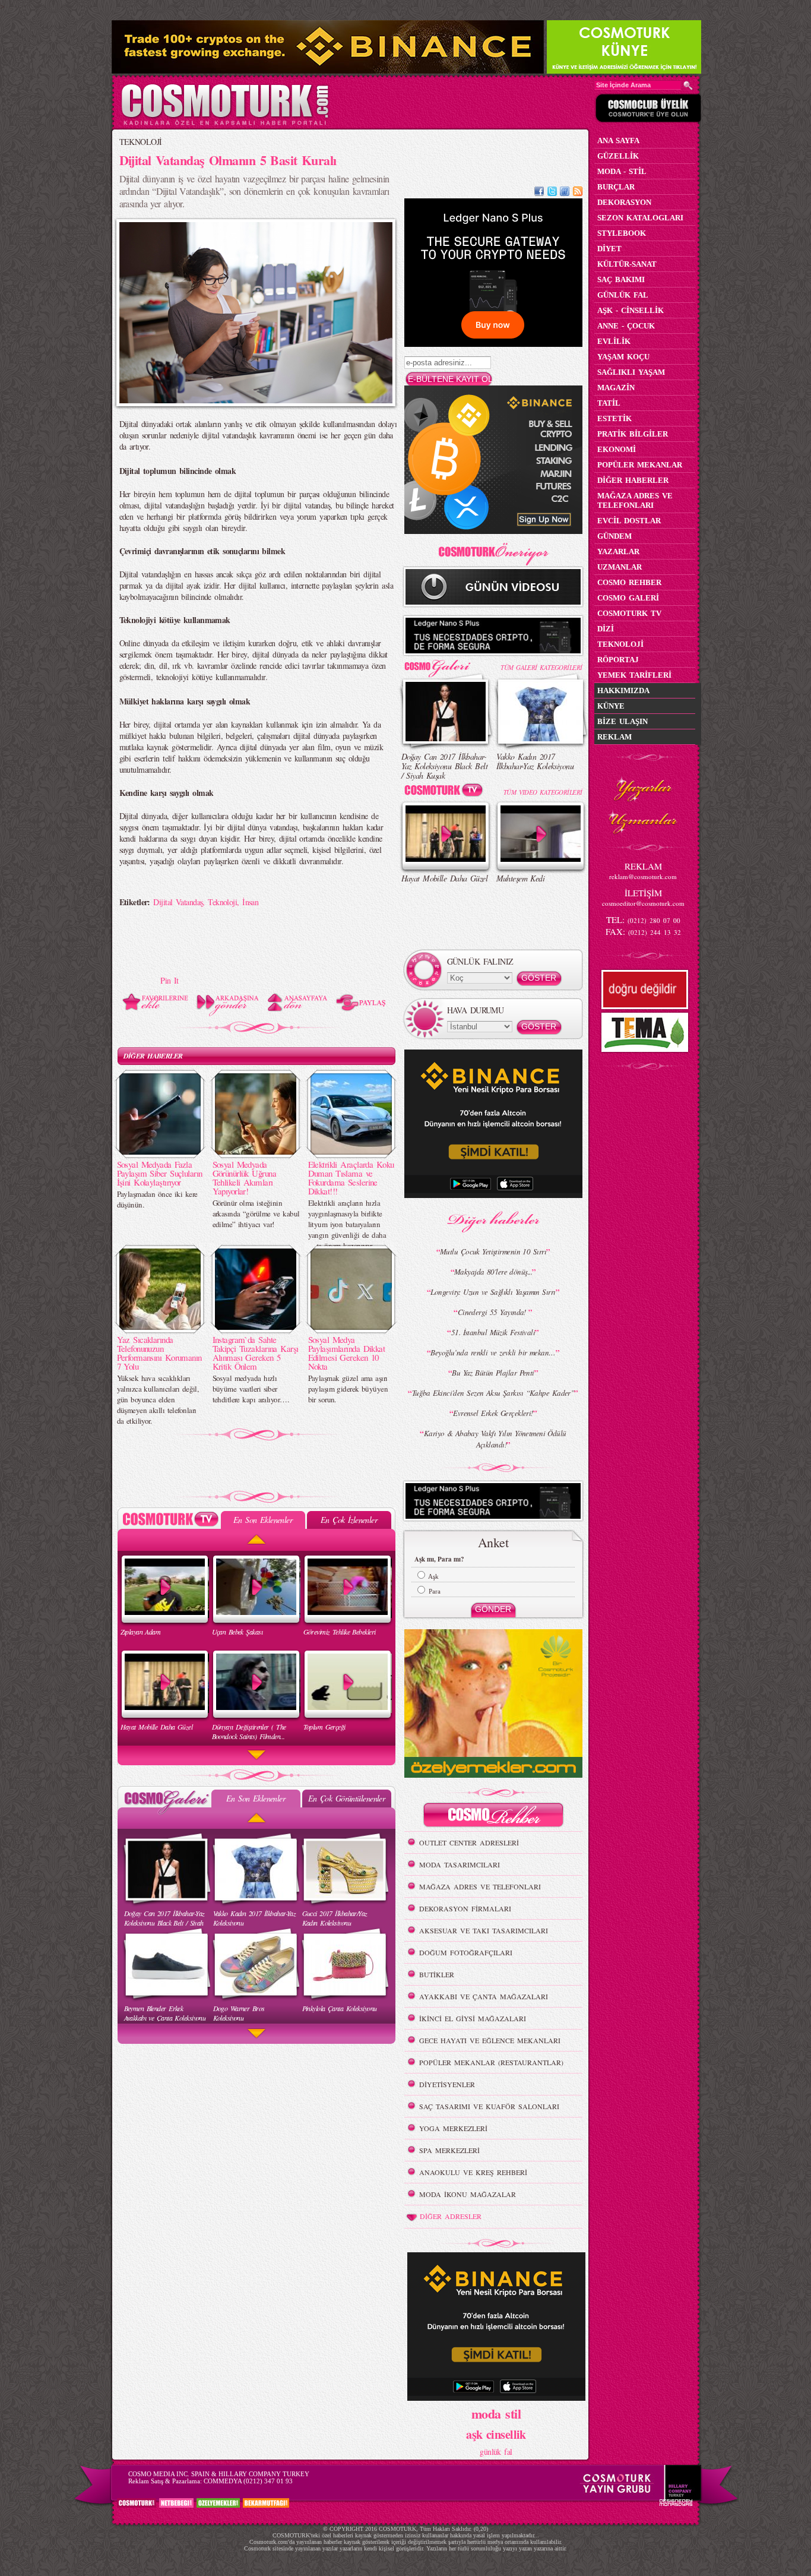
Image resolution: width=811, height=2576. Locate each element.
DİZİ (606, 629)
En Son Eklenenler (263, 1520)
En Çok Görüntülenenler (347, 1798)
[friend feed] (565, 193)
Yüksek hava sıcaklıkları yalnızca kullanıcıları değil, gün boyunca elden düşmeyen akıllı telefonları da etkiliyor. (158, 1399)
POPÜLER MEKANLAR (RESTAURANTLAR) (491, 2062)
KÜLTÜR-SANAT (627, 264)
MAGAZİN (616, 388)
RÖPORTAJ (618, 660)
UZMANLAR (620, 567)
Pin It (170, 980)
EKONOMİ (617, 449)
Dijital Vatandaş (178, 902)
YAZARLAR (618, 551)
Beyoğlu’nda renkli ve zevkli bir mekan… (493, 1352)
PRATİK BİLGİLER (633, 434)
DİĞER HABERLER (153, 1056)
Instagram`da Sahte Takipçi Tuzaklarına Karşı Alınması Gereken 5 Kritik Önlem (256, 1353)
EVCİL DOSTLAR (629, 521)
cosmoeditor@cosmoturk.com (643, 903)
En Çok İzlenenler (349, 1520)
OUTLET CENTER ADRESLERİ (469, 1842)
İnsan (250, 902)
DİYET (609, 249)
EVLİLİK (614, 341)
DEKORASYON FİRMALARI (465, 1908)
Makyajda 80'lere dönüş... (493, 1272)
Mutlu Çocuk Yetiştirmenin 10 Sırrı (493, 1251)
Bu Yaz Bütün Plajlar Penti (493, 1373)
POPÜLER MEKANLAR (640, 465)
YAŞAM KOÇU (623, 357)
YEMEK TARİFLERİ (634, 675)
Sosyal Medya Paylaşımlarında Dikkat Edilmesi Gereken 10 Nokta (347, 1353)
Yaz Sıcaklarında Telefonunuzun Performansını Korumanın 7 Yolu (159, 1353)
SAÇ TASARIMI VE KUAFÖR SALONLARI (489, 2106)
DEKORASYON (624, 202)
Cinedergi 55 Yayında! (493, 1312)
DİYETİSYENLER (447, 2084)
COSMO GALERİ (628, 598)
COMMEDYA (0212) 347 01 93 (248, 2481)
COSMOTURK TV (629, 613)
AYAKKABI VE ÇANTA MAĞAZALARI (484, 1996)
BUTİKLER (437, 1974)
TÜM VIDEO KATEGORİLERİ (543, 792)
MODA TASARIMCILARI (460, 1864)
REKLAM (614, 737)
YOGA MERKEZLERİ (453, 2128)
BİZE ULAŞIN (622, 721)
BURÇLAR (616, 187)
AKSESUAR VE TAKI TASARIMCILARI (484, 1930)
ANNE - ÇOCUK (626, 326)
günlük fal (496, 2452)
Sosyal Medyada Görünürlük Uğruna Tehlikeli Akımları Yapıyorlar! (244, 1178)
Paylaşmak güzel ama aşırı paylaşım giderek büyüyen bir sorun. (348, 1389)
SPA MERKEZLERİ (449, 2150)
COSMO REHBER (629, 582)
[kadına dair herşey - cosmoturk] (225, 124)
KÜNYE (611, 706)
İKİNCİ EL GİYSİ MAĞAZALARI (473, 2018)
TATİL (609, 403)
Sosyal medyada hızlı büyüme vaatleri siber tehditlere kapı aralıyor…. (251, 1389)
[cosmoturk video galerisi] (446, 792)
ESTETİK (614, 418)
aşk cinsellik (496, 2434)
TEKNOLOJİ (141, 142)
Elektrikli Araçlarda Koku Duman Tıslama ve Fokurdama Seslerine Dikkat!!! (351, 1178)
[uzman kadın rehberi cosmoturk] (493, 1817)
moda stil (496, 2413)
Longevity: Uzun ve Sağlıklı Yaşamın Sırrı (493, 1292)
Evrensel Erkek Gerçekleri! (493, 1413)
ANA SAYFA (618, 140)
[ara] (688, 86)
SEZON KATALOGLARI (640, 218)
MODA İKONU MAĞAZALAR (468, 2194)
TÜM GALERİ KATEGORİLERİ (541, 667)
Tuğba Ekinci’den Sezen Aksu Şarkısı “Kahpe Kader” (493, 1393)
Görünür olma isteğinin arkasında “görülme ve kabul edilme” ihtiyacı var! (256, 1213)
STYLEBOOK (622, 233)
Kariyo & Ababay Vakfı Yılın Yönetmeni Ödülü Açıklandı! (495, 1439)
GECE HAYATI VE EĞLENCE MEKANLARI (490, 2040)
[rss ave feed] (578, 193)
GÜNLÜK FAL (623, 295)
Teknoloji (222, 902)
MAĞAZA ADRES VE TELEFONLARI (480, 1886)
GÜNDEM (614, 536)
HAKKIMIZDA (623, 690)
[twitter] (552, 193)
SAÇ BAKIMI (621, 279)
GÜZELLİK (618, 156)
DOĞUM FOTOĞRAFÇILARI (466, 1952)
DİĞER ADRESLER (451, 2216)
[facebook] (539, 193)
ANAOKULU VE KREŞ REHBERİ (473, 2172)
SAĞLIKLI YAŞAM (631, 372)
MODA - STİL (622, 171)
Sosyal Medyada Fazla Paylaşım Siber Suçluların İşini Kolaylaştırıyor (160, 1173)
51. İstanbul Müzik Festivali (493, 1332)
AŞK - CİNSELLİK (631, 310)
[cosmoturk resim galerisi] (446, 664)
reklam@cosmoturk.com (643, 876)
